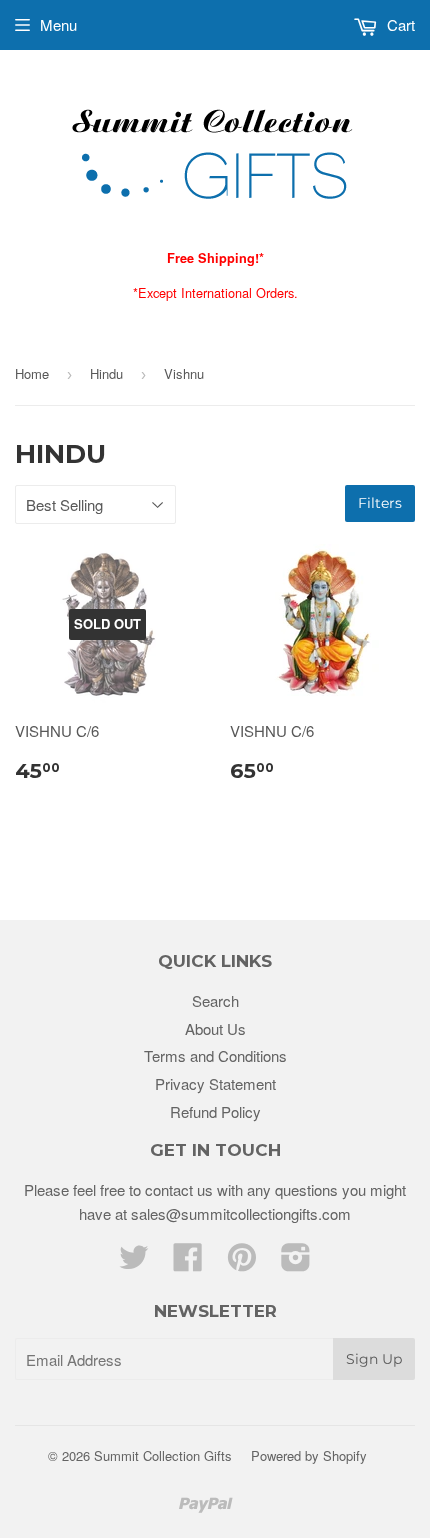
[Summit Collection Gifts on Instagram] (296, 1262)
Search (215, 1000)
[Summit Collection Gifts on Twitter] (134, 1262)
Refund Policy (215, 1111)
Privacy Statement (215, 1083)
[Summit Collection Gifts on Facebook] (188, 1262)
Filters (380, 503)
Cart (399, 24)
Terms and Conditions (215, 1055)
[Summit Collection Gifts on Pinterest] (242, 1262)
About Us (215, 1028)
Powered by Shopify (309, 1455)
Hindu (106, 373)
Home (32, 373)
